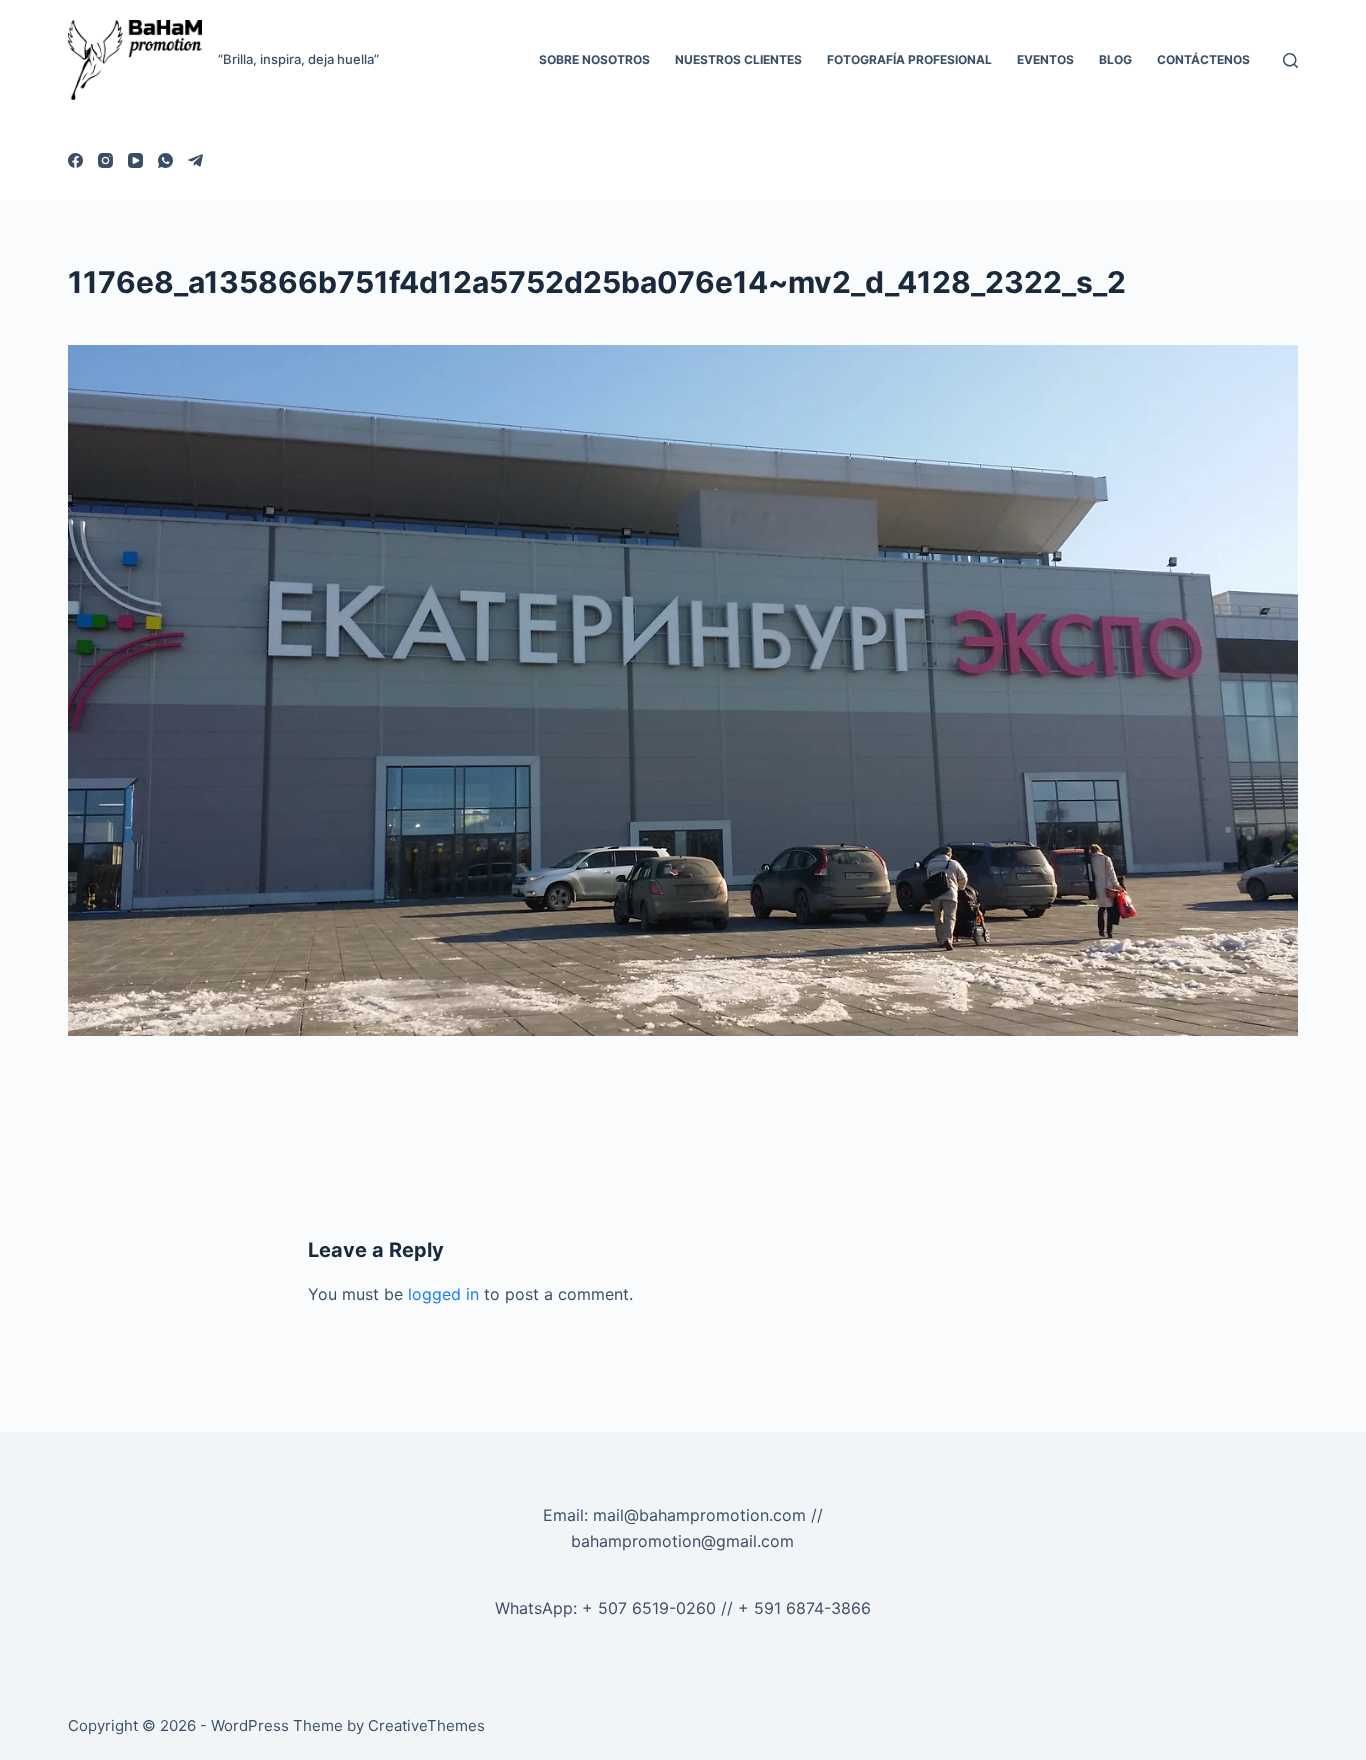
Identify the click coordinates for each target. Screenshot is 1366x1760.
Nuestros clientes (738, 59)
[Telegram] (195, 160)
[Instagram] (105, 160)
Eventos (1045, 59)
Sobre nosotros (594, 59)
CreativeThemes (426, 1725)
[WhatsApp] (165, 160)
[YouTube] (135, 160)
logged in (443, 1294)
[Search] (1290, 60)
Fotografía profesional (909, 59)
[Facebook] (75, 160)
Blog (1115, 59)
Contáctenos (1203, 59)
